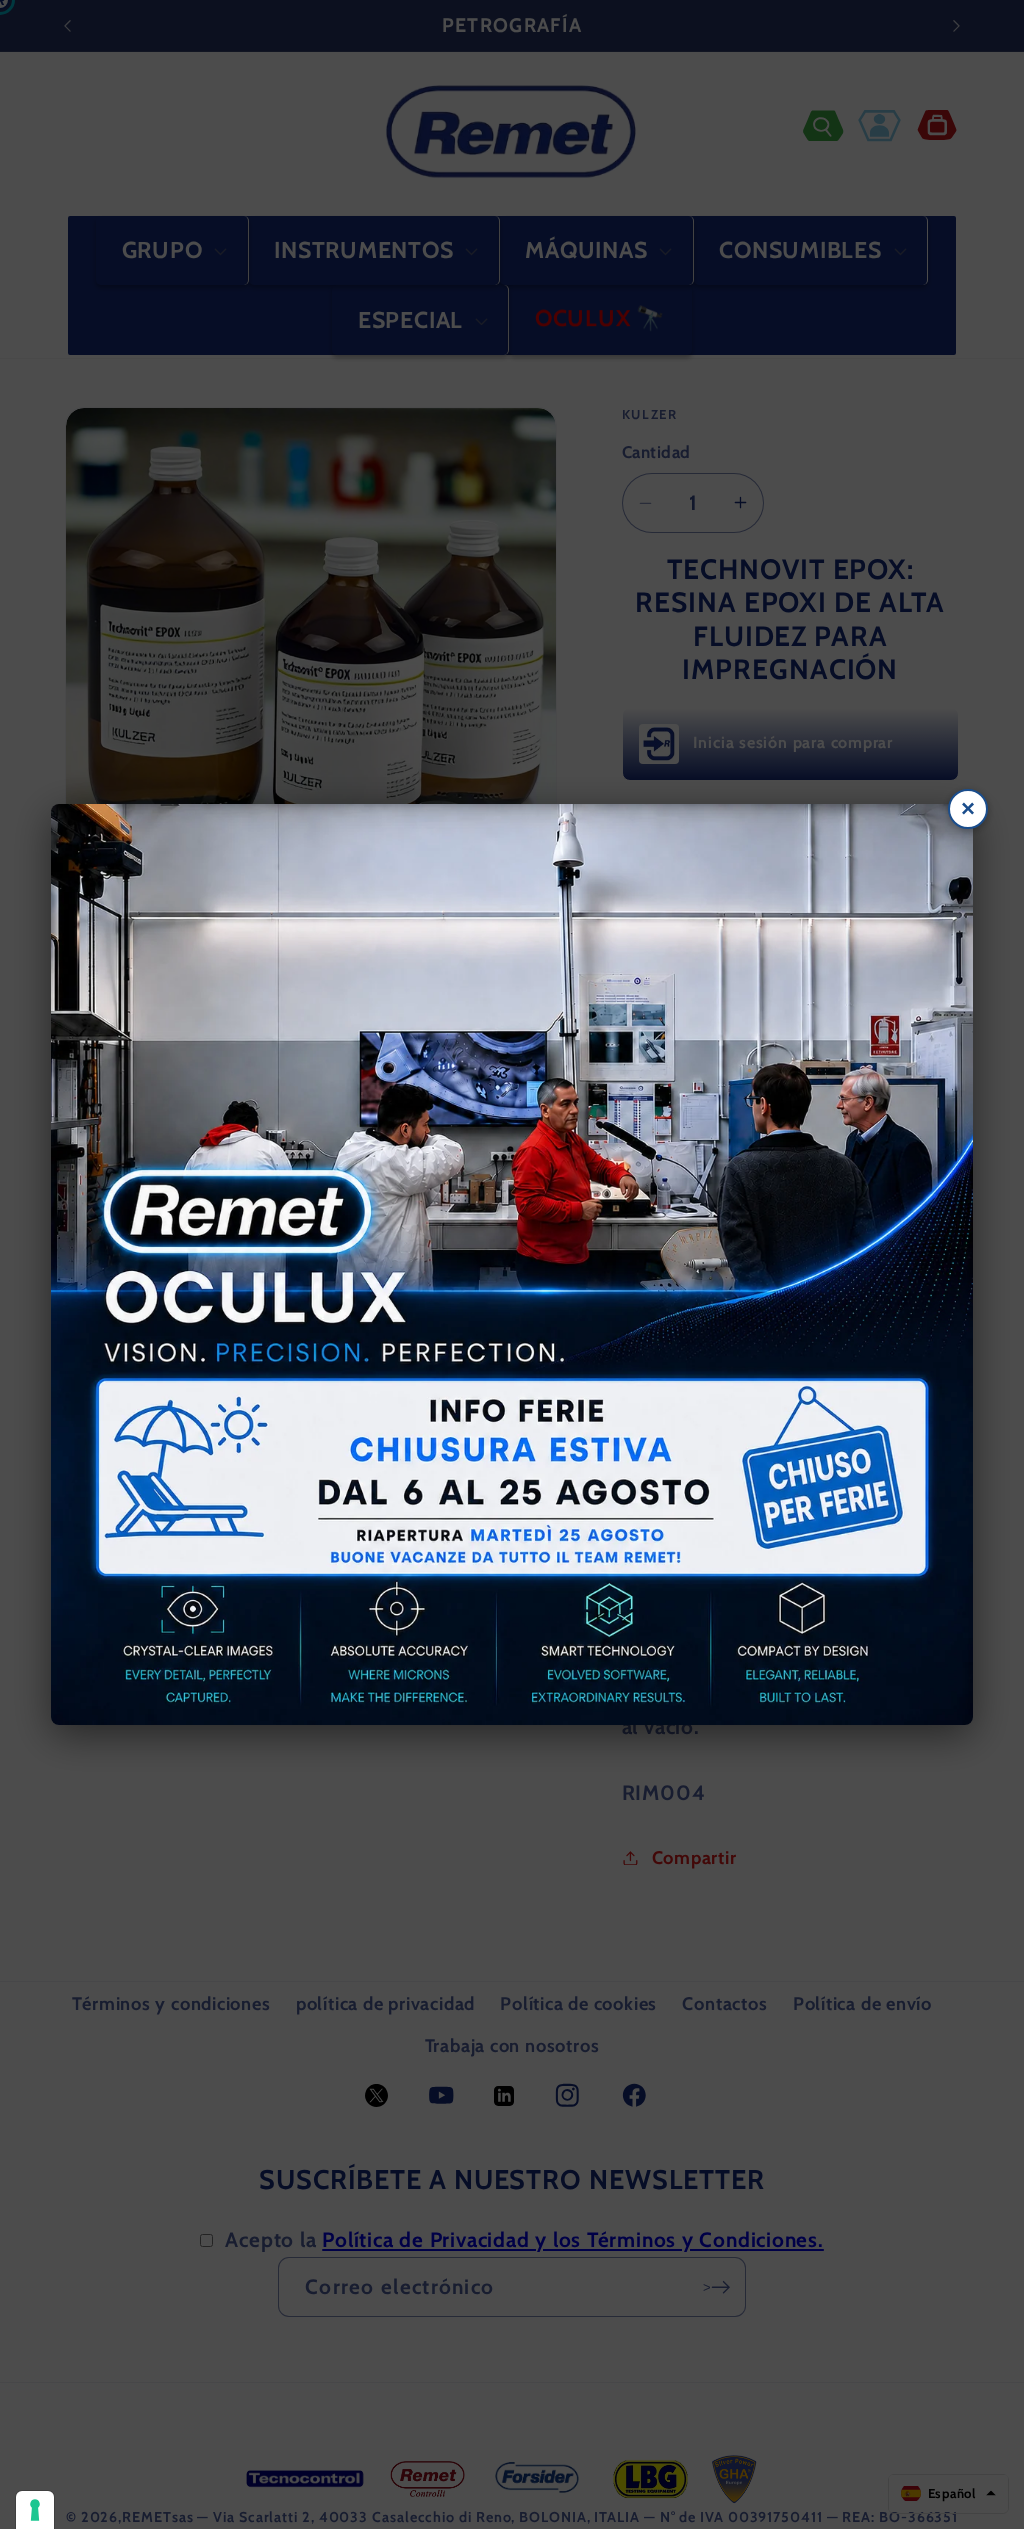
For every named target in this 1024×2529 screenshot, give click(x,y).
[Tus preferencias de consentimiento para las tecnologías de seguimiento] (35, 2510)
